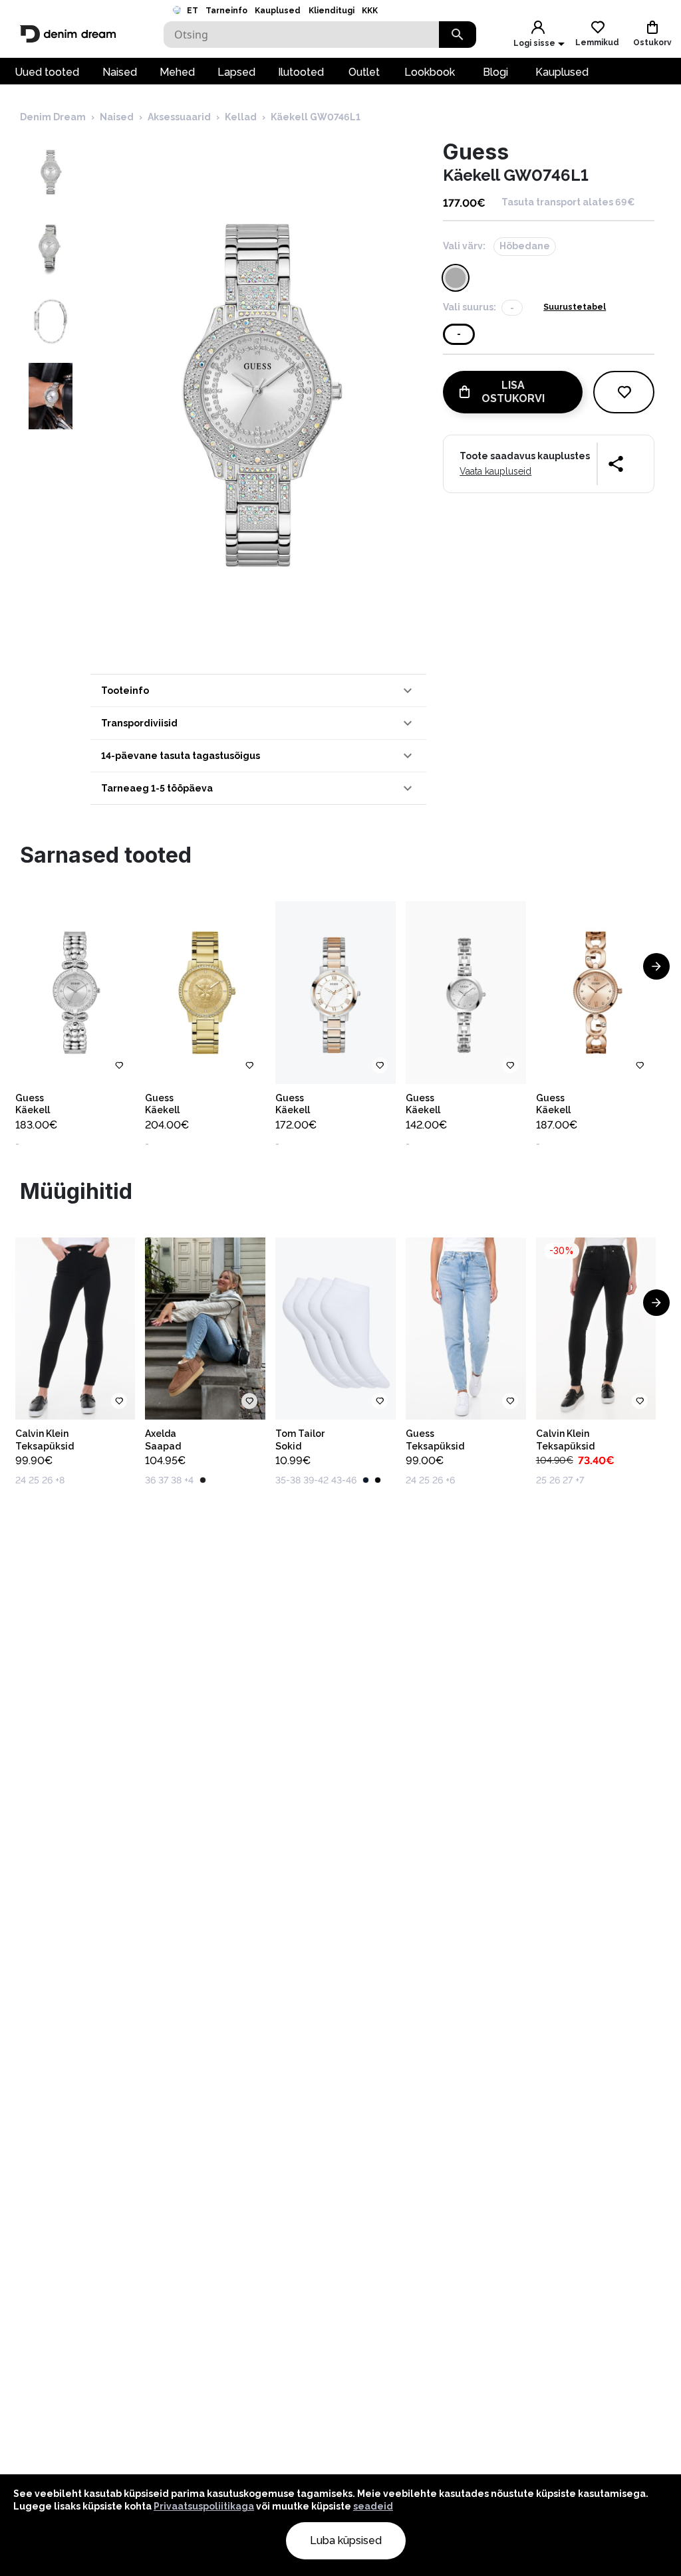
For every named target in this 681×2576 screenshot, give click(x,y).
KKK (370, 11)
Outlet (364, 72)
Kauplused (278, 11)
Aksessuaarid (179, 117)
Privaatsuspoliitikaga (204, 2506)
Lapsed (236, 72)
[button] (258, 691)
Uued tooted (47, 72)
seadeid (373, 2506)
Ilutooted (301, 72)
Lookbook (430, 72)
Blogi (495, 72)
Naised (120, 72)
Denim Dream (53, 117)
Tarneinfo (226, 11)
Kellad (241, 117)
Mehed (177, 72)
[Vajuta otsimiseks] (458, 35)
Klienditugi (332, 11)
